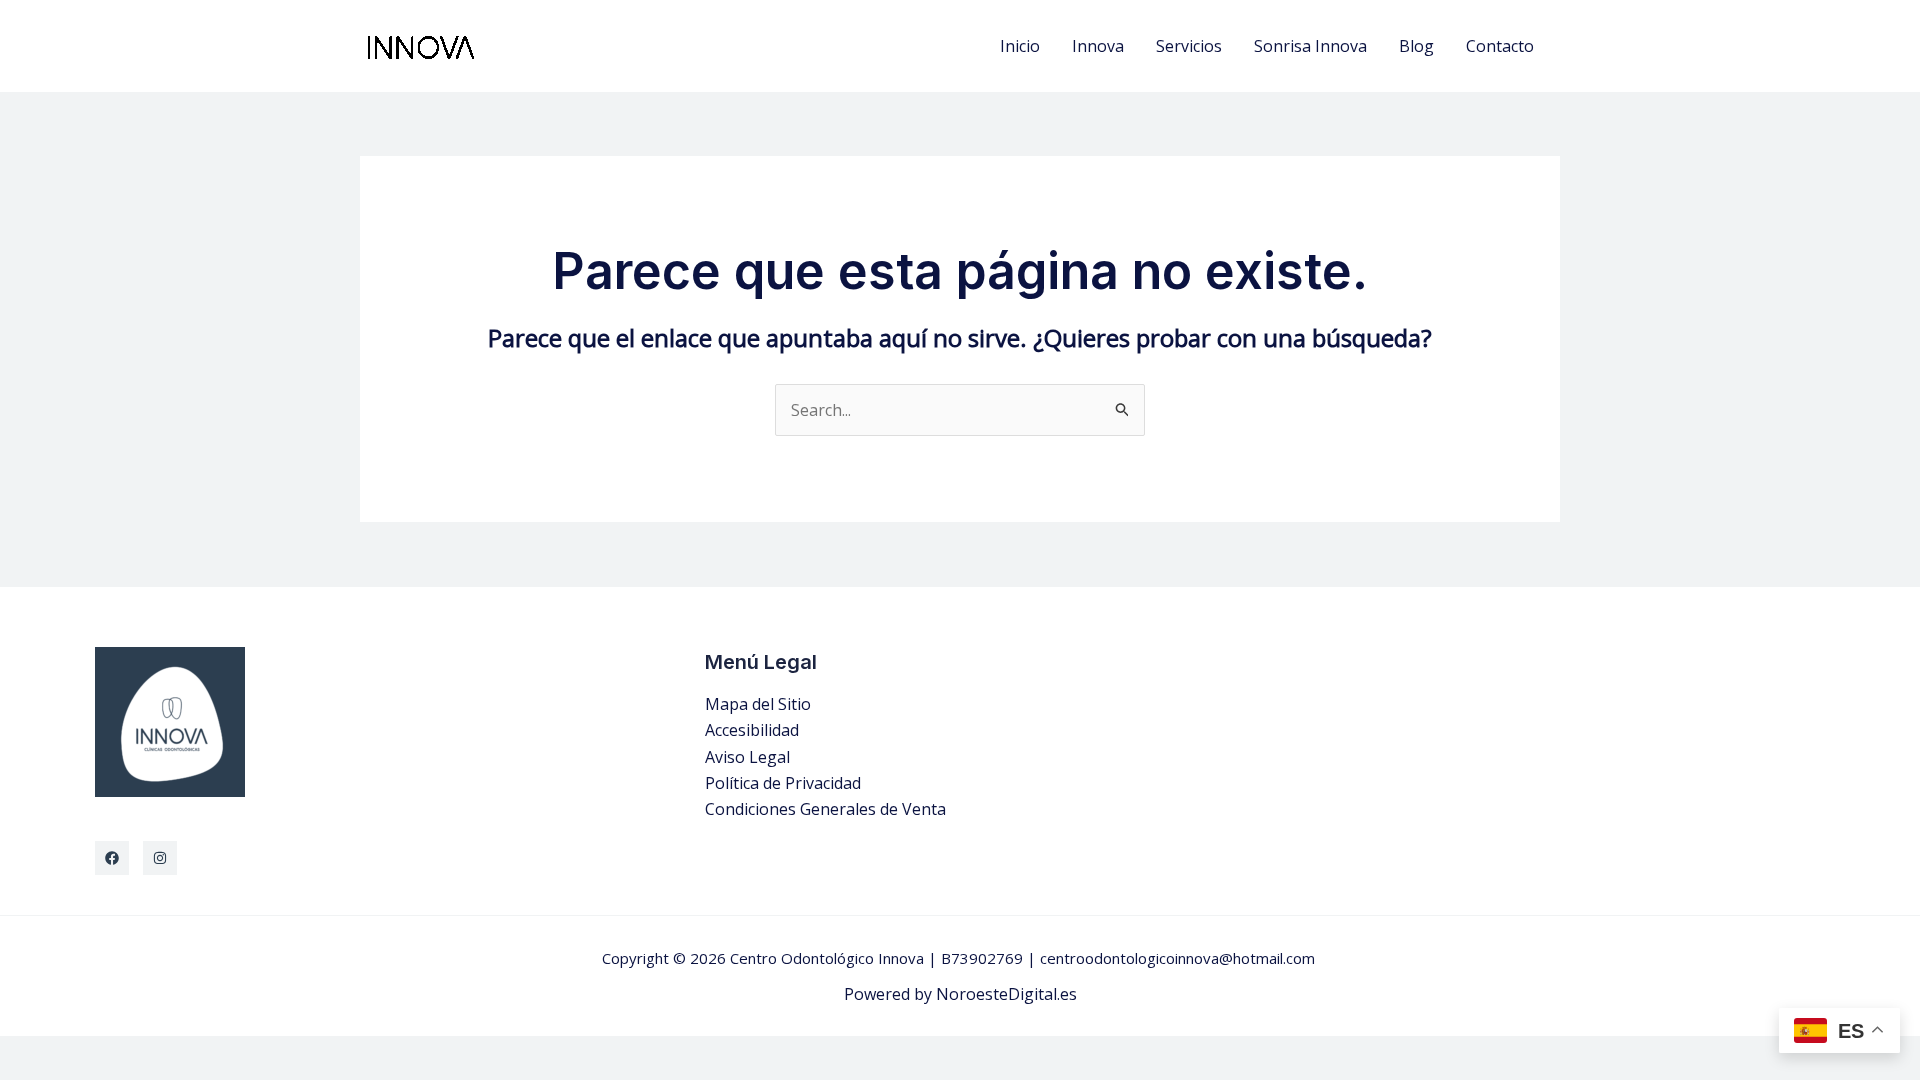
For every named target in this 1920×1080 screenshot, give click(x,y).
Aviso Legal (747, 757)
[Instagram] (160, 858)
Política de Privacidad (783, 783)
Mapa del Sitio (758, 704)
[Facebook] (112, 858)
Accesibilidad (752, 730)
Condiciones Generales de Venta (825, 809)
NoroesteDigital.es (1006, 994)
